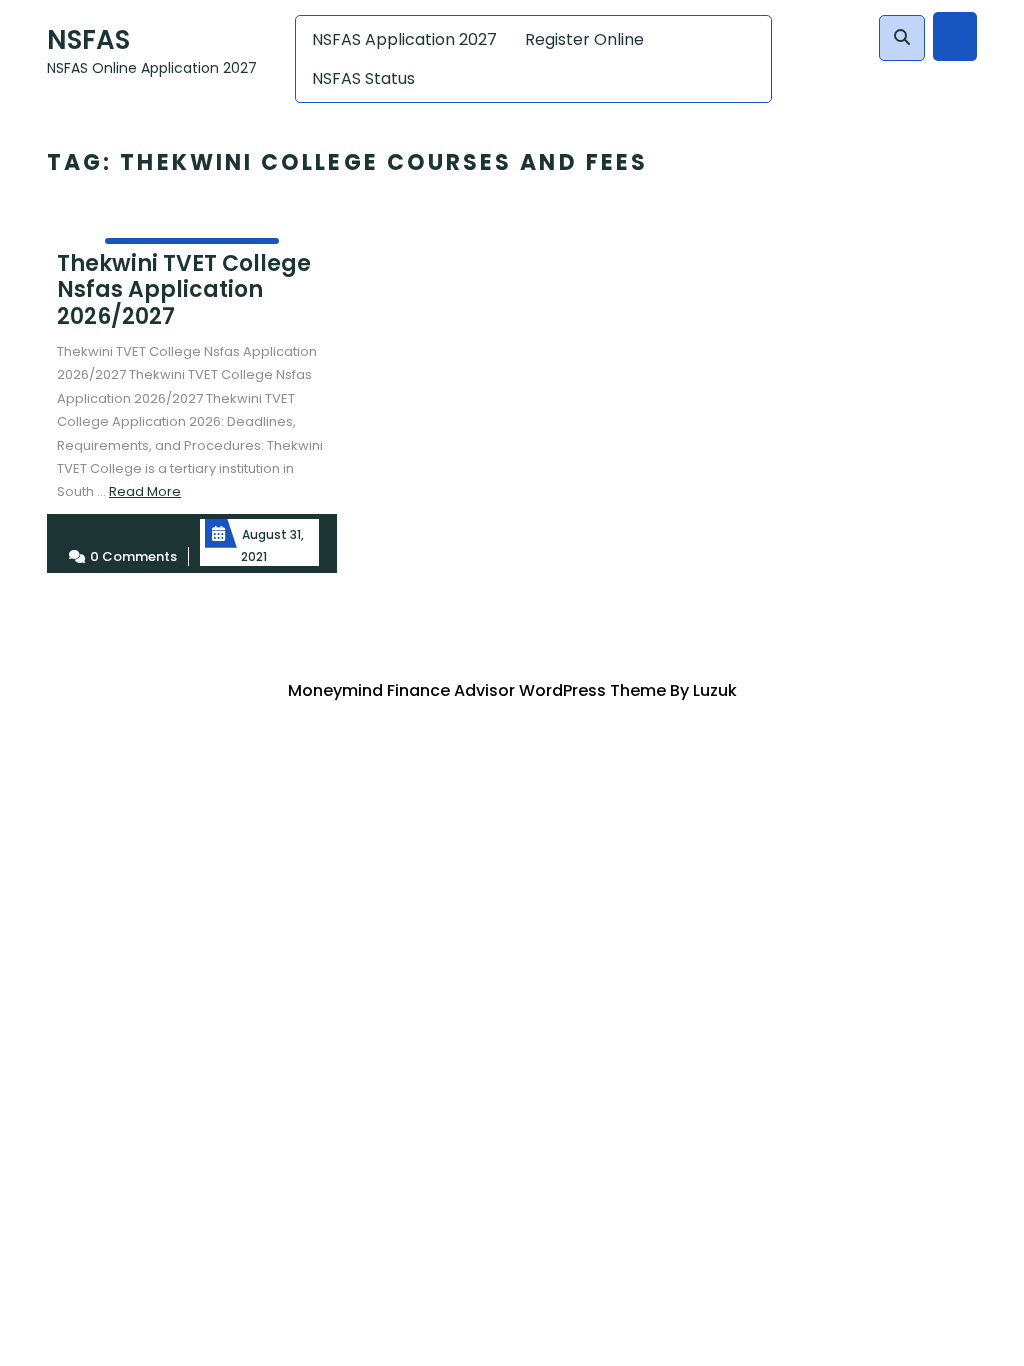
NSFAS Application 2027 (404, 39)
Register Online (584, 39)
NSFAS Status (363, 78)
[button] (902, 38)
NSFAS (88, 40)
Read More (145, 491)
